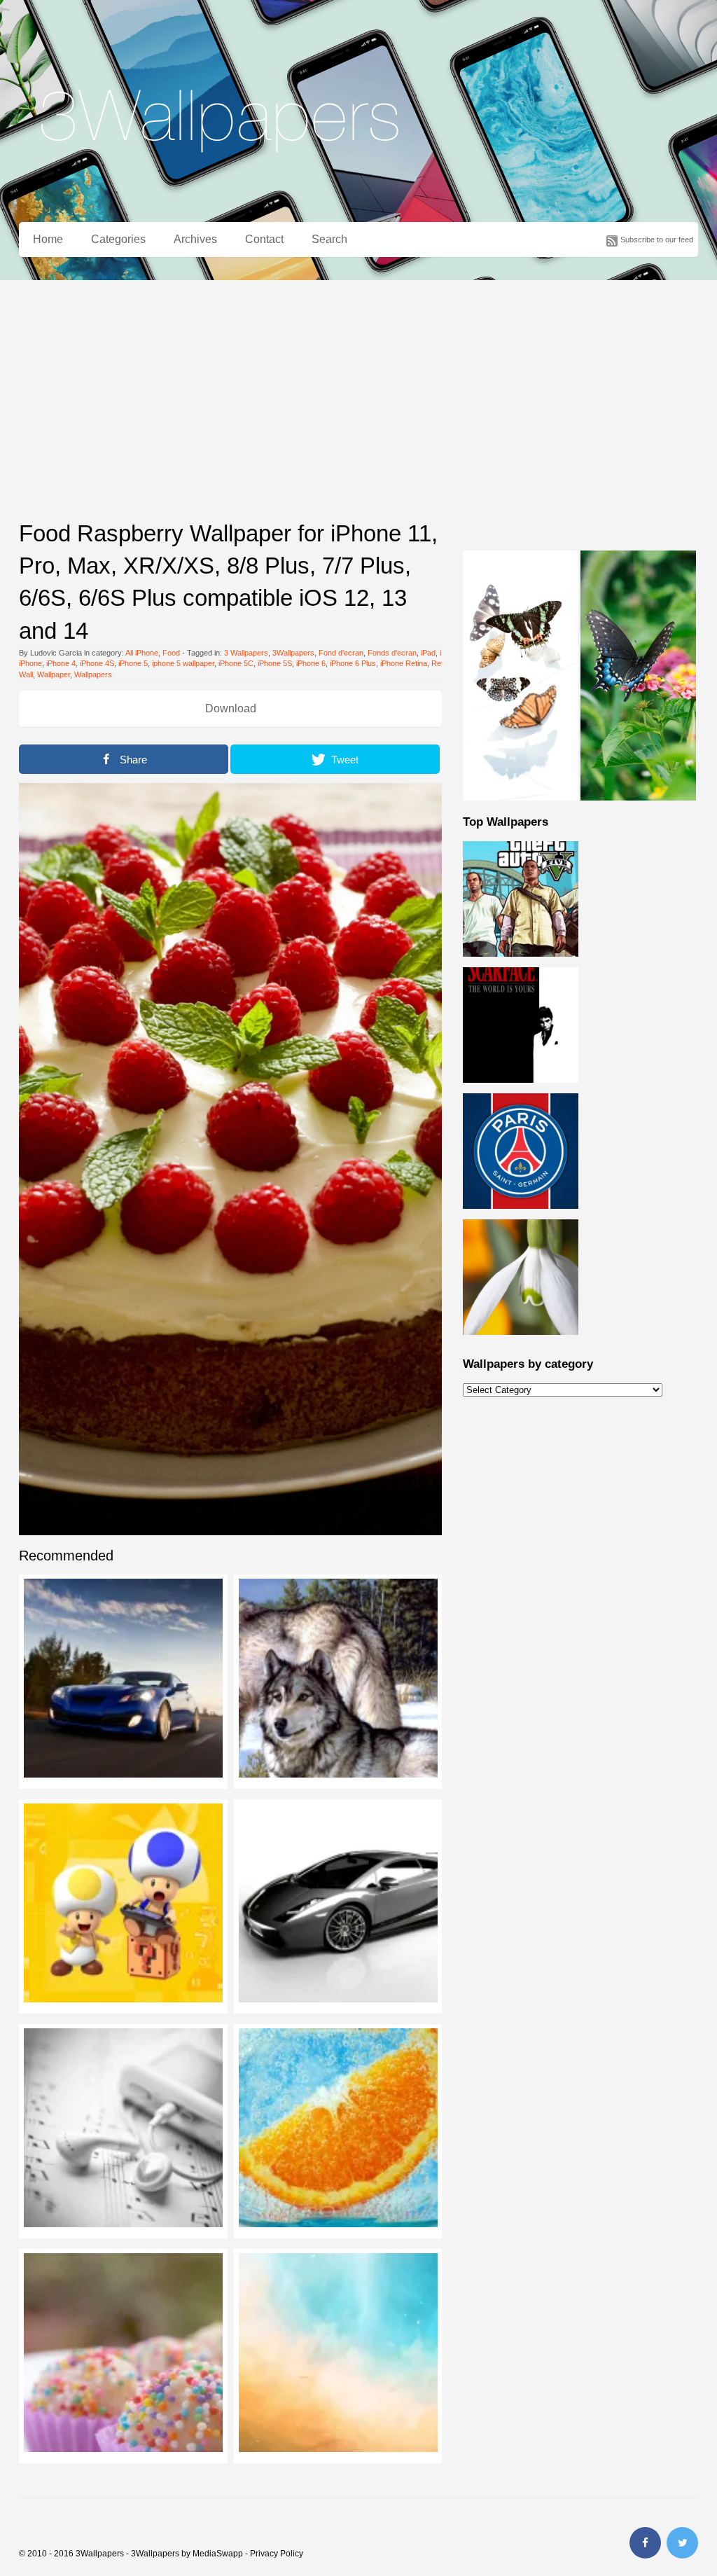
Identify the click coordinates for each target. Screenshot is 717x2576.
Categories (118, 239)
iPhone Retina (404, 663)
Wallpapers (93, 674)
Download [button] (231, 708)
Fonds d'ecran (392, 653)
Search (329, 239)
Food (171, 653)
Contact (264, 239)
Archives (195, 239)
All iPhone (142, 653)
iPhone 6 (311, 663)
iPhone (30, 663)
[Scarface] (521, 1090)
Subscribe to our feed (657, 240)
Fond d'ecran (341, 653)
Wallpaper (54, 674)
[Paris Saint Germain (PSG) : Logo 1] (521, 1217)
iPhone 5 (133, 663)
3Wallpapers (293, 653)
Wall (26, 674)
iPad (428, 653)
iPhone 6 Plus (353, 663)
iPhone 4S (97, 663)
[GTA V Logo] (521, 964)
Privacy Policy (277, 2554)
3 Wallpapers (246, 653)
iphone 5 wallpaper (183, 663)
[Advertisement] (358, 385)
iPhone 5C (236, 663)
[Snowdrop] (521, 1343)
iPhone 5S (275, 663)
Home (48, 239)
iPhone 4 (61, 663)
